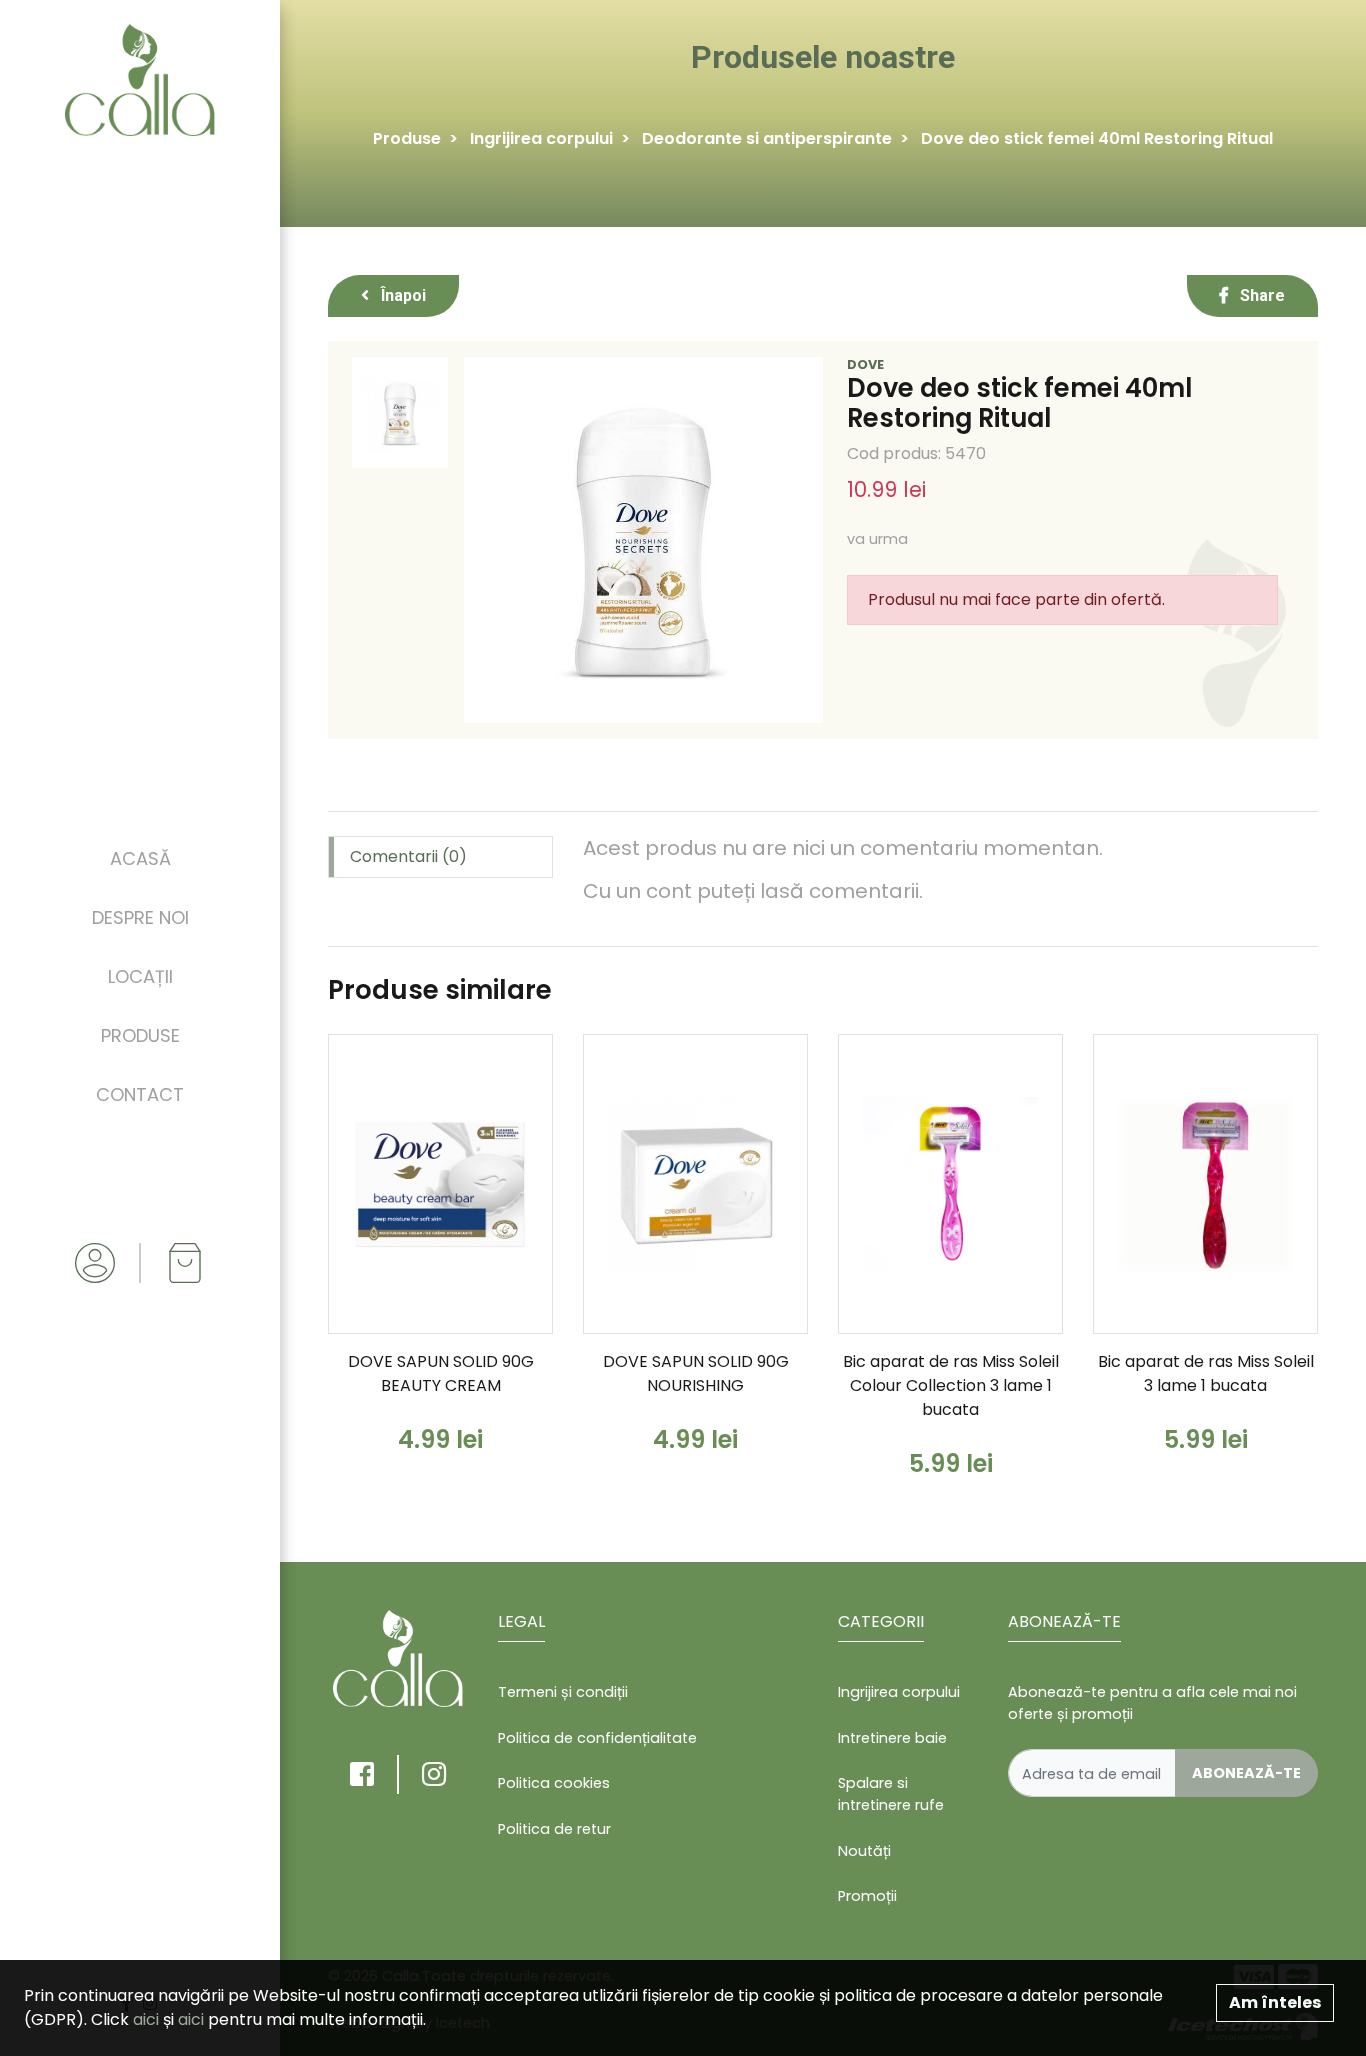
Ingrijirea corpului (541, 138)
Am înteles (1275, 2002)
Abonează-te (1246, 1773)
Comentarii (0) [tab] (408, 856)
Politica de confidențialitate (597, 1738)
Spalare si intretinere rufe (891, 1794)
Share (1260, 295)
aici (146, 2019)
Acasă (140, 858)
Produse (140, 1035)
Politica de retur (554, 1829)
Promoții (867, 1896)
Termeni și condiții (563, 1692)
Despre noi (140, 917)
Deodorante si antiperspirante (767, 138)
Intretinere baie (892, 1738)
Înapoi (401, 295)
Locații (140, 976)
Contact (140, 1094)
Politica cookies (554, 1783)
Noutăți (864, 1851)
